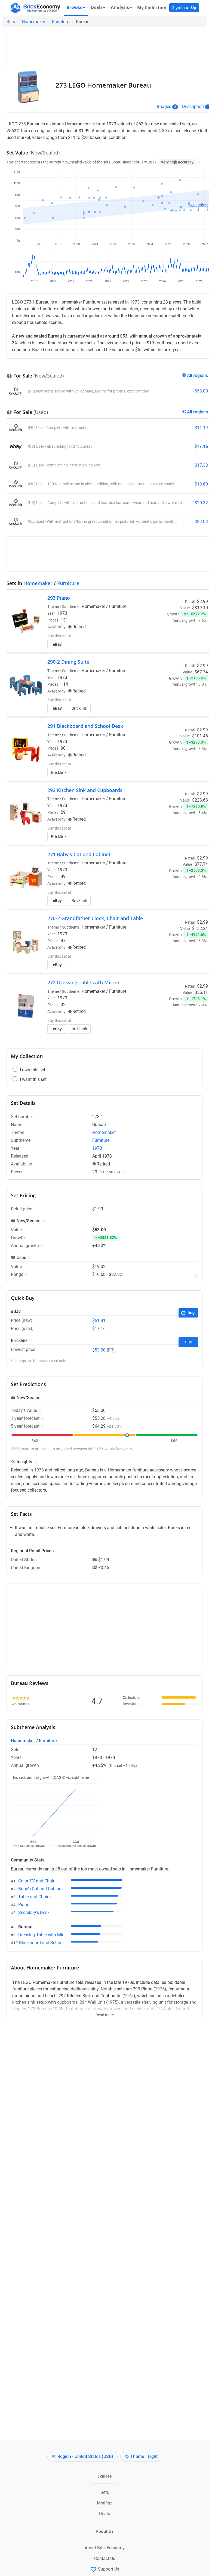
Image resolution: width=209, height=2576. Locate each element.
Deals (104, 2514)
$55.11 (201, 992)
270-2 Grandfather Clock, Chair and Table (95, 918)
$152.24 (200, 928)
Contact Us (105, 2558)
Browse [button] (74, 7)
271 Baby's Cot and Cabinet (79, 854)
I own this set (188, 627)
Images (164, 106)
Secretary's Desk (34, 1912)
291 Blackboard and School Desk (85, 726)
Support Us (109, 2569)
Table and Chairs (34, 1897)
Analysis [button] (120, 7)
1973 (62, 613)
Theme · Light (144, 2456)
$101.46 (200, 736)
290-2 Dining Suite (68, 662)
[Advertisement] (109, 49)
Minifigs (105, 2503)
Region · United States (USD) (85, 2456)
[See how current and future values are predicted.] (196, 1276)
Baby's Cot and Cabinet (40, 1889)
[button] (198, 162)
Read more (105, 2013)
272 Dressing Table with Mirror (84, 982)
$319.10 (200, 608)
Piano (24, 1905)
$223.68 (200, 800)
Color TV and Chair (36, 1881)
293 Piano (59, 598)
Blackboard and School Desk (47, 1943)
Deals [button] (97, 7)
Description (193, 106)
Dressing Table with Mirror (43, 1935)
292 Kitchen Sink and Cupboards (85, 790)
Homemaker (33, 22)
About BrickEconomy (105, 2548)
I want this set (189, 642)
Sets (11, 22)
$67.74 (201, 672)
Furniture (61, 22)
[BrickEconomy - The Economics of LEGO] (34, 8)
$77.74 (201, 864)
